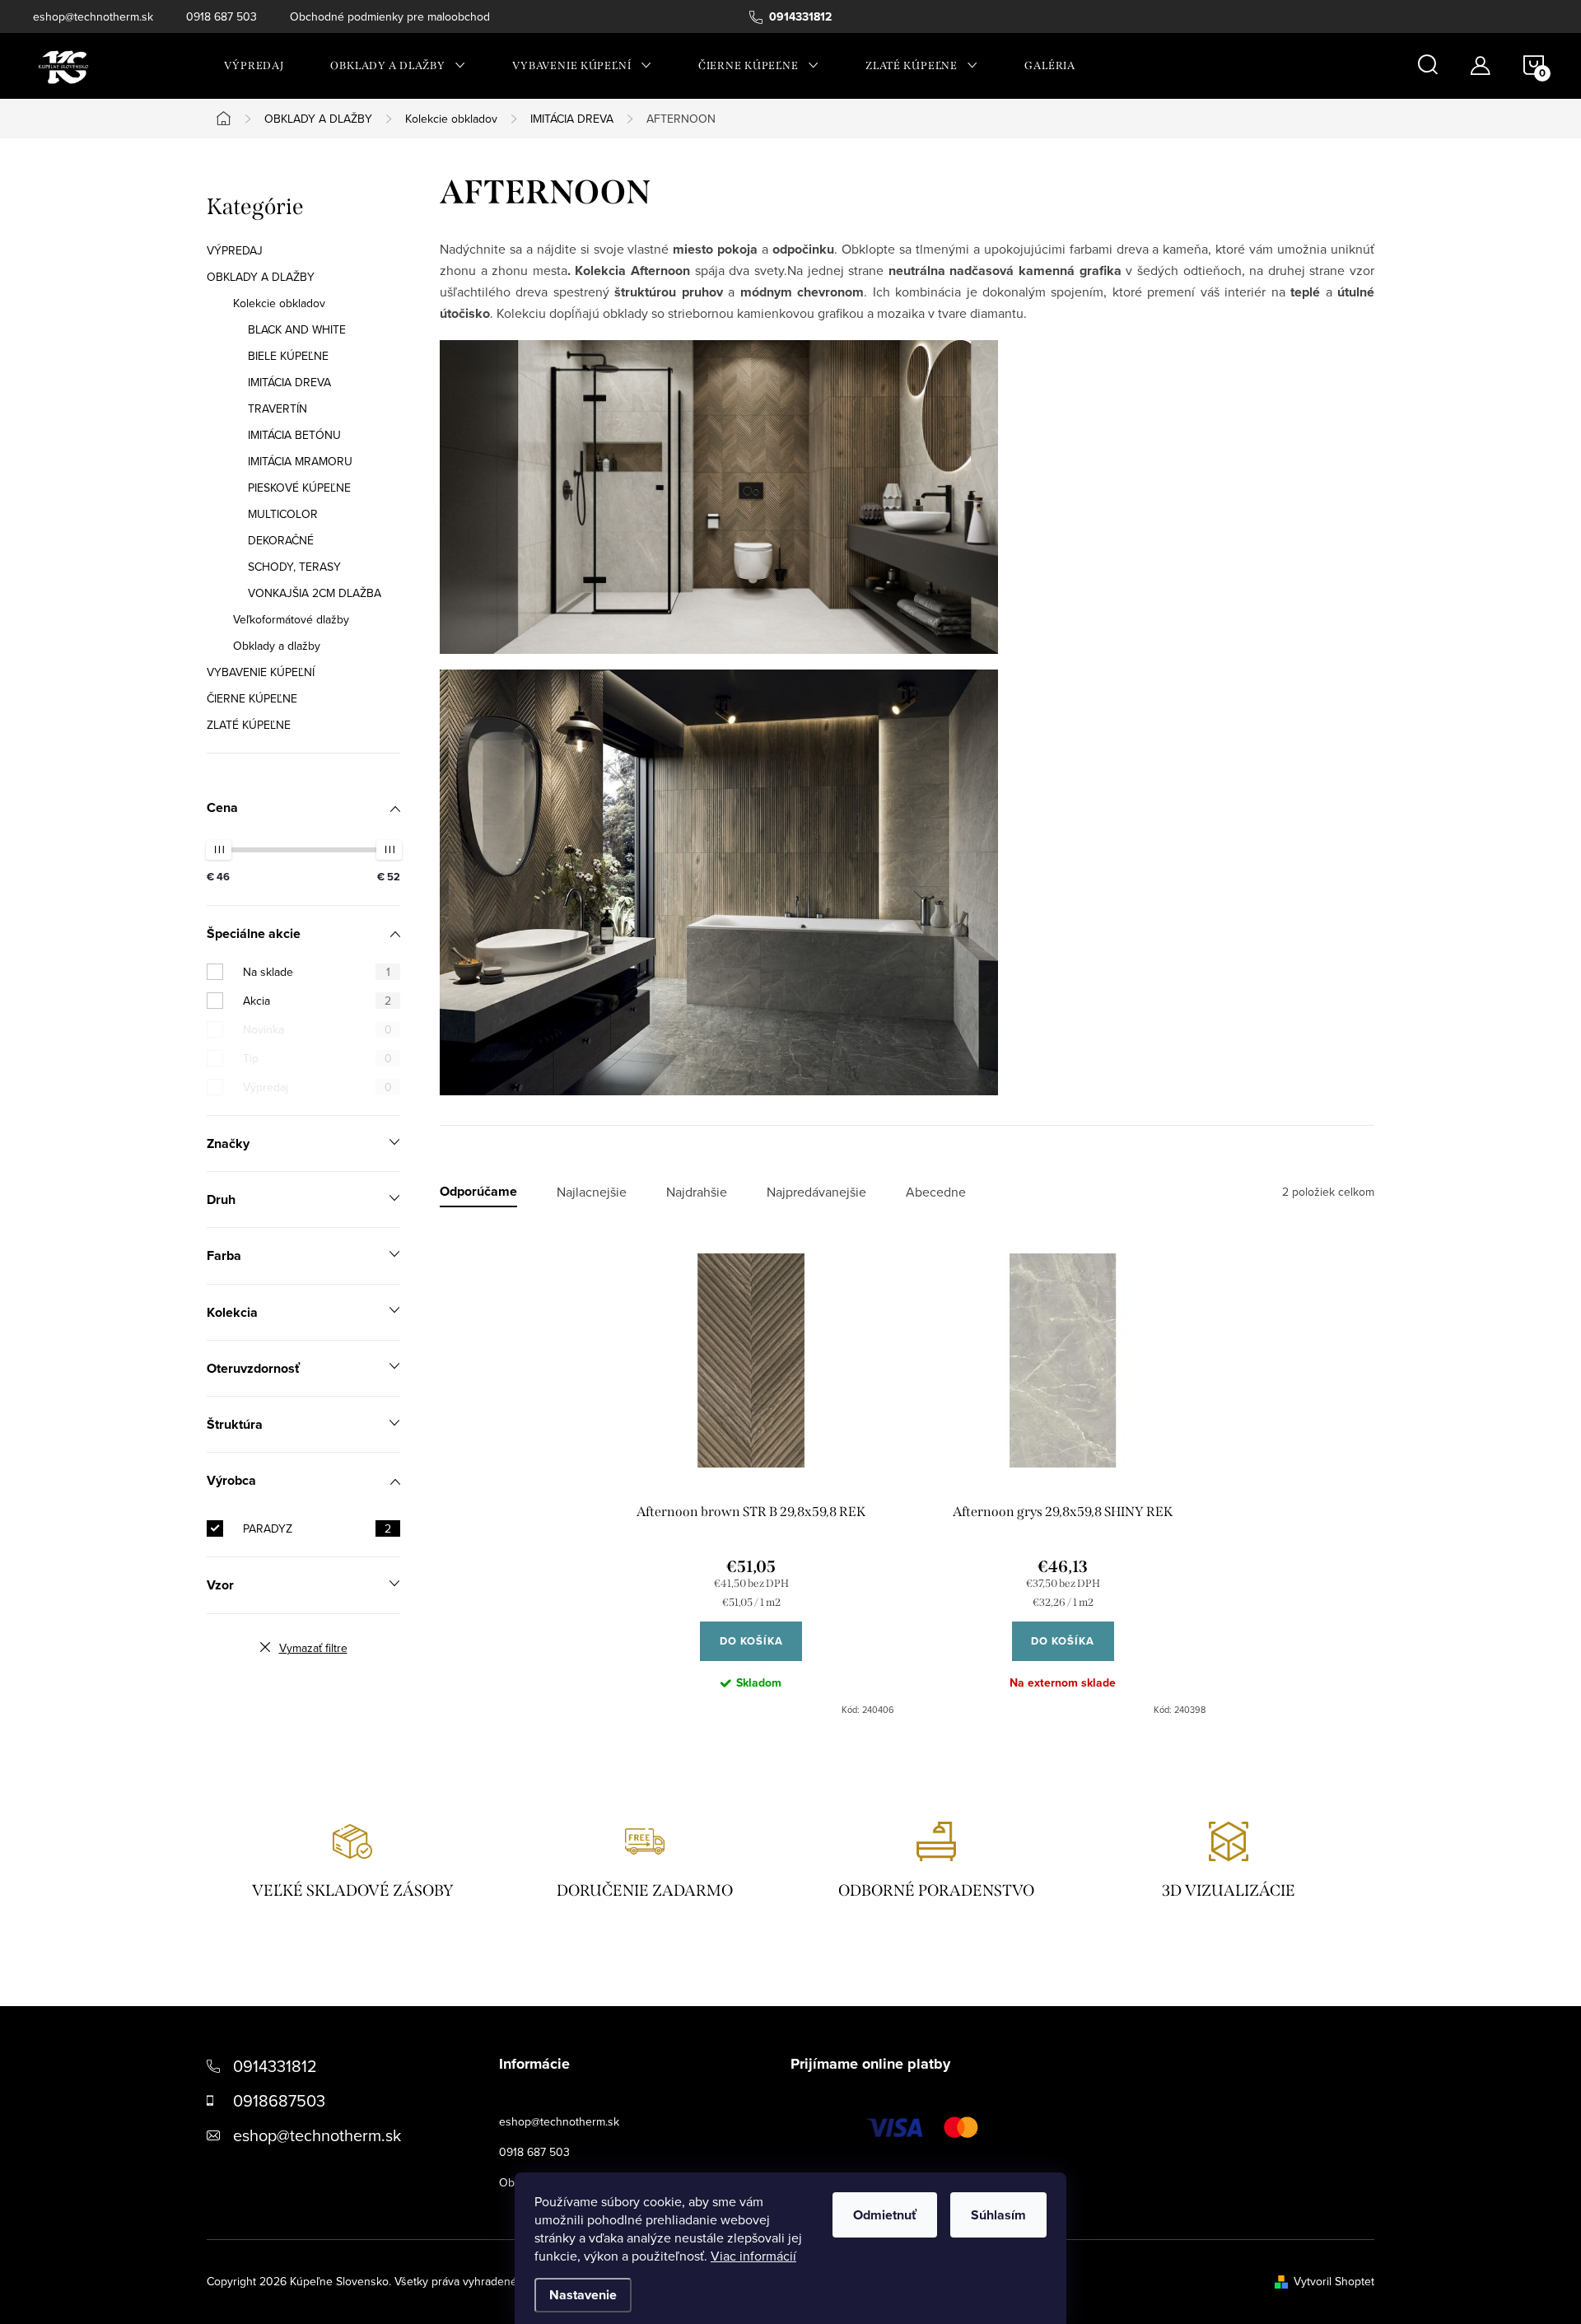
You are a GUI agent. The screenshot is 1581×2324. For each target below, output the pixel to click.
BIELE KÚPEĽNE (288, 356)
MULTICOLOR (283, 514)
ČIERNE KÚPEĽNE (252, 698)
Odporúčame (478, 1192)
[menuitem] (254, 66)
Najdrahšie (697, 1192)
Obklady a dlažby (277, 646)
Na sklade (317, 972)
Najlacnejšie (592, 1192)
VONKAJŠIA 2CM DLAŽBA (315, 593)
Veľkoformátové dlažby (291, 619)
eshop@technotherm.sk (93, 16)
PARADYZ (317, 1528)
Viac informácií (753, 2256)
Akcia (317, 1001)
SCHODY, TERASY (294, 567)
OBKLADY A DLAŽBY (261, 277)
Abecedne (936, 1192)
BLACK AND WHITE (297, 329)
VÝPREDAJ (235, 250)
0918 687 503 (222, 16)
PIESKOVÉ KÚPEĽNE (299, 488)
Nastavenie (583, 2295)
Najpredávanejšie (816, 1192)
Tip (317, 1058)
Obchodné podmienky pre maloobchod (390, 16)
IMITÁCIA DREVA (289, 382)
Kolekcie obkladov (279, 303)
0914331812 (275, 2066)
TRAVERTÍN (277, 408)
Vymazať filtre (313, 1648)
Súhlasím (998, 2215)
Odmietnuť (885, 2215)
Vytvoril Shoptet (1334, 2281)
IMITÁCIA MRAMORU (300, 461)
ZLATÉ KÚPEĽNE (249, 725)
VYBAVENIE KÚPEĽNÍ (261, 672)
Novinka (317, 1029)
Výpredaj (317, 1087)
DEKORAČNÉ (281, 540)
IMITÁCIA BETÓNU (294, 435)
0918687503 (279, 2100)
